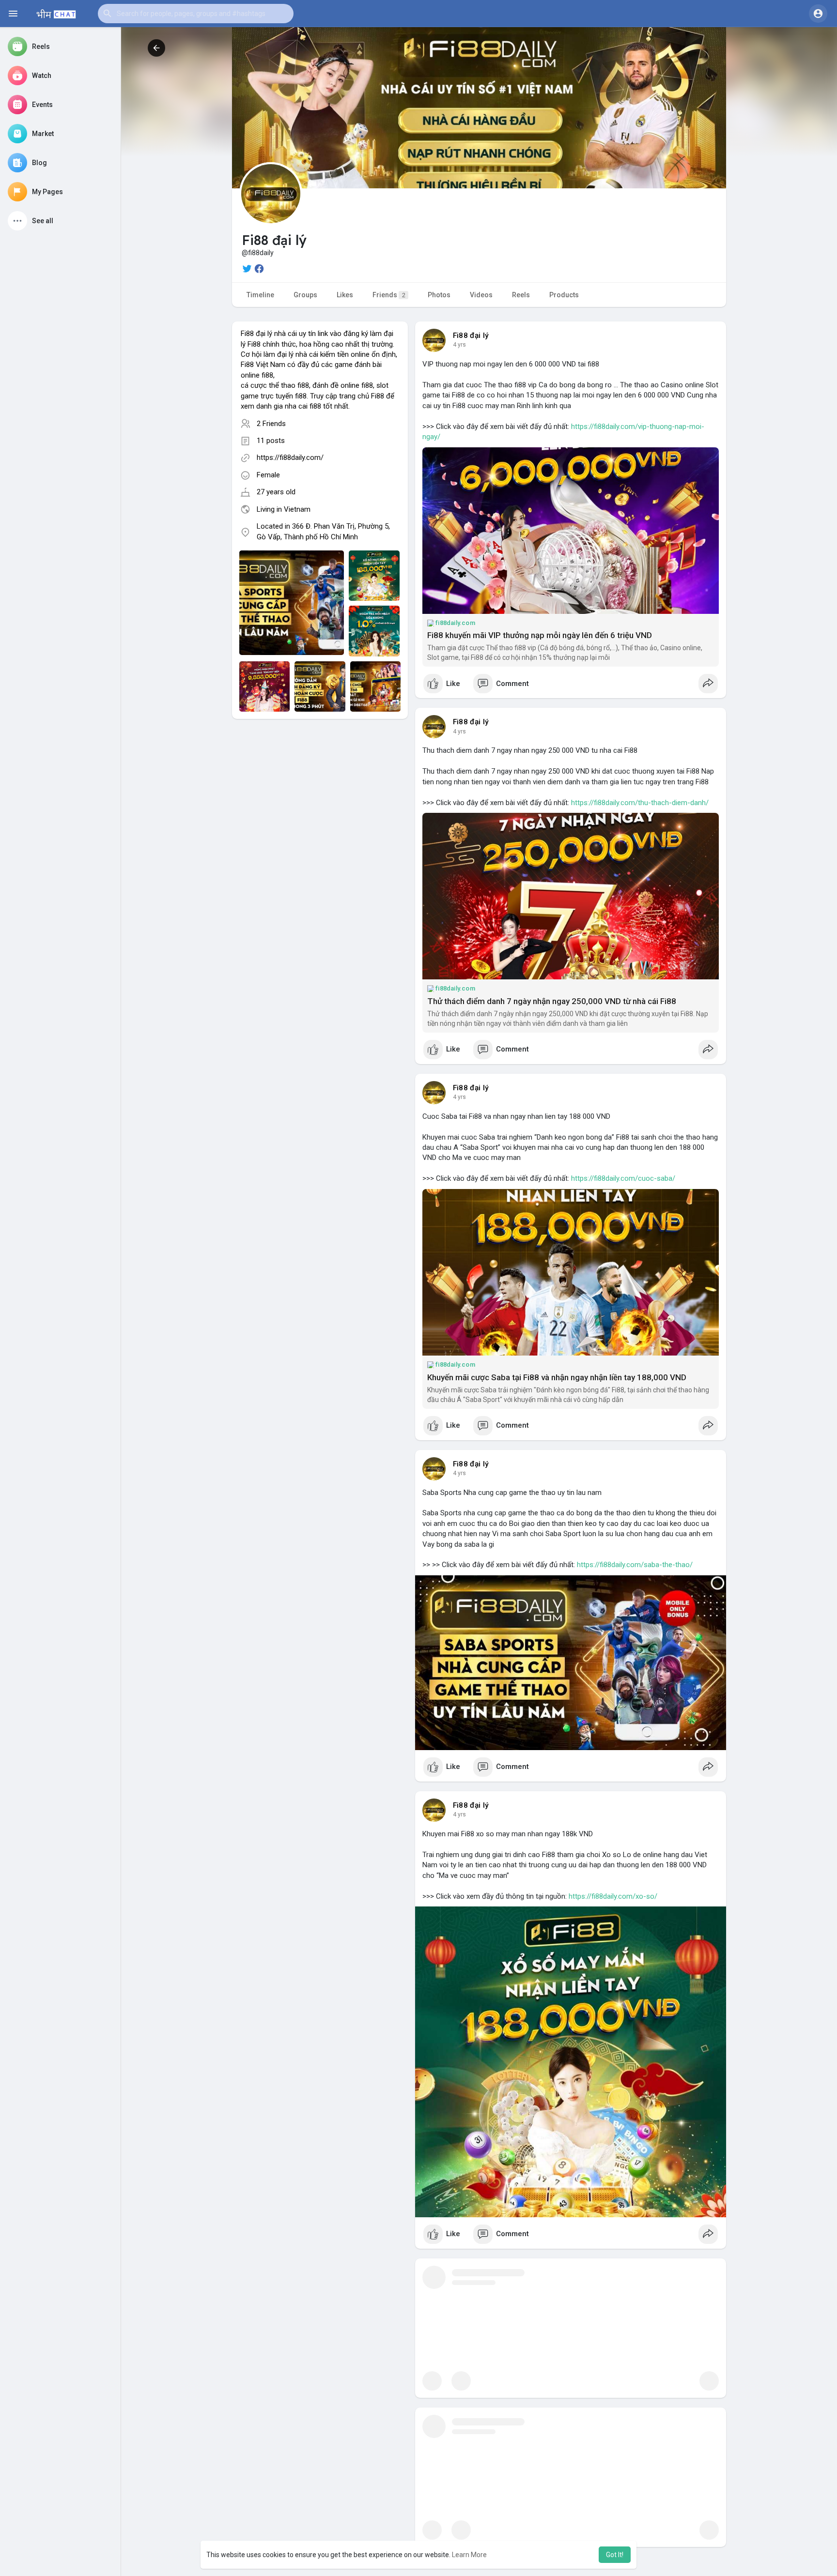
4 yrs (459, 345)
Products (564, 295)
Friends (389, 295)
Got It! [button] (615, 2555)
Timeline (260, 295)
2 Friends (271, 424)
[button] (196, 14)
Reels (521, 295)
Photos (439, 295)
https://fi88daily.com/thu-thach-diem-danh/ (640, 803)
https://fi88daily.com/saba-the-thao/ (635, 1565)
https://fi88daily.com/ (290, 457)
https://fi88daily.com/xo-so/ (613, 1896)
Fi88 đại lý (471, 335)
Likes (345, 295)
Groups (305, 295)
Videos (481, 295)
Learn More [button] (469, 2555)
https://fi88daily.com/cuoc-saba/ (623, 1178)
